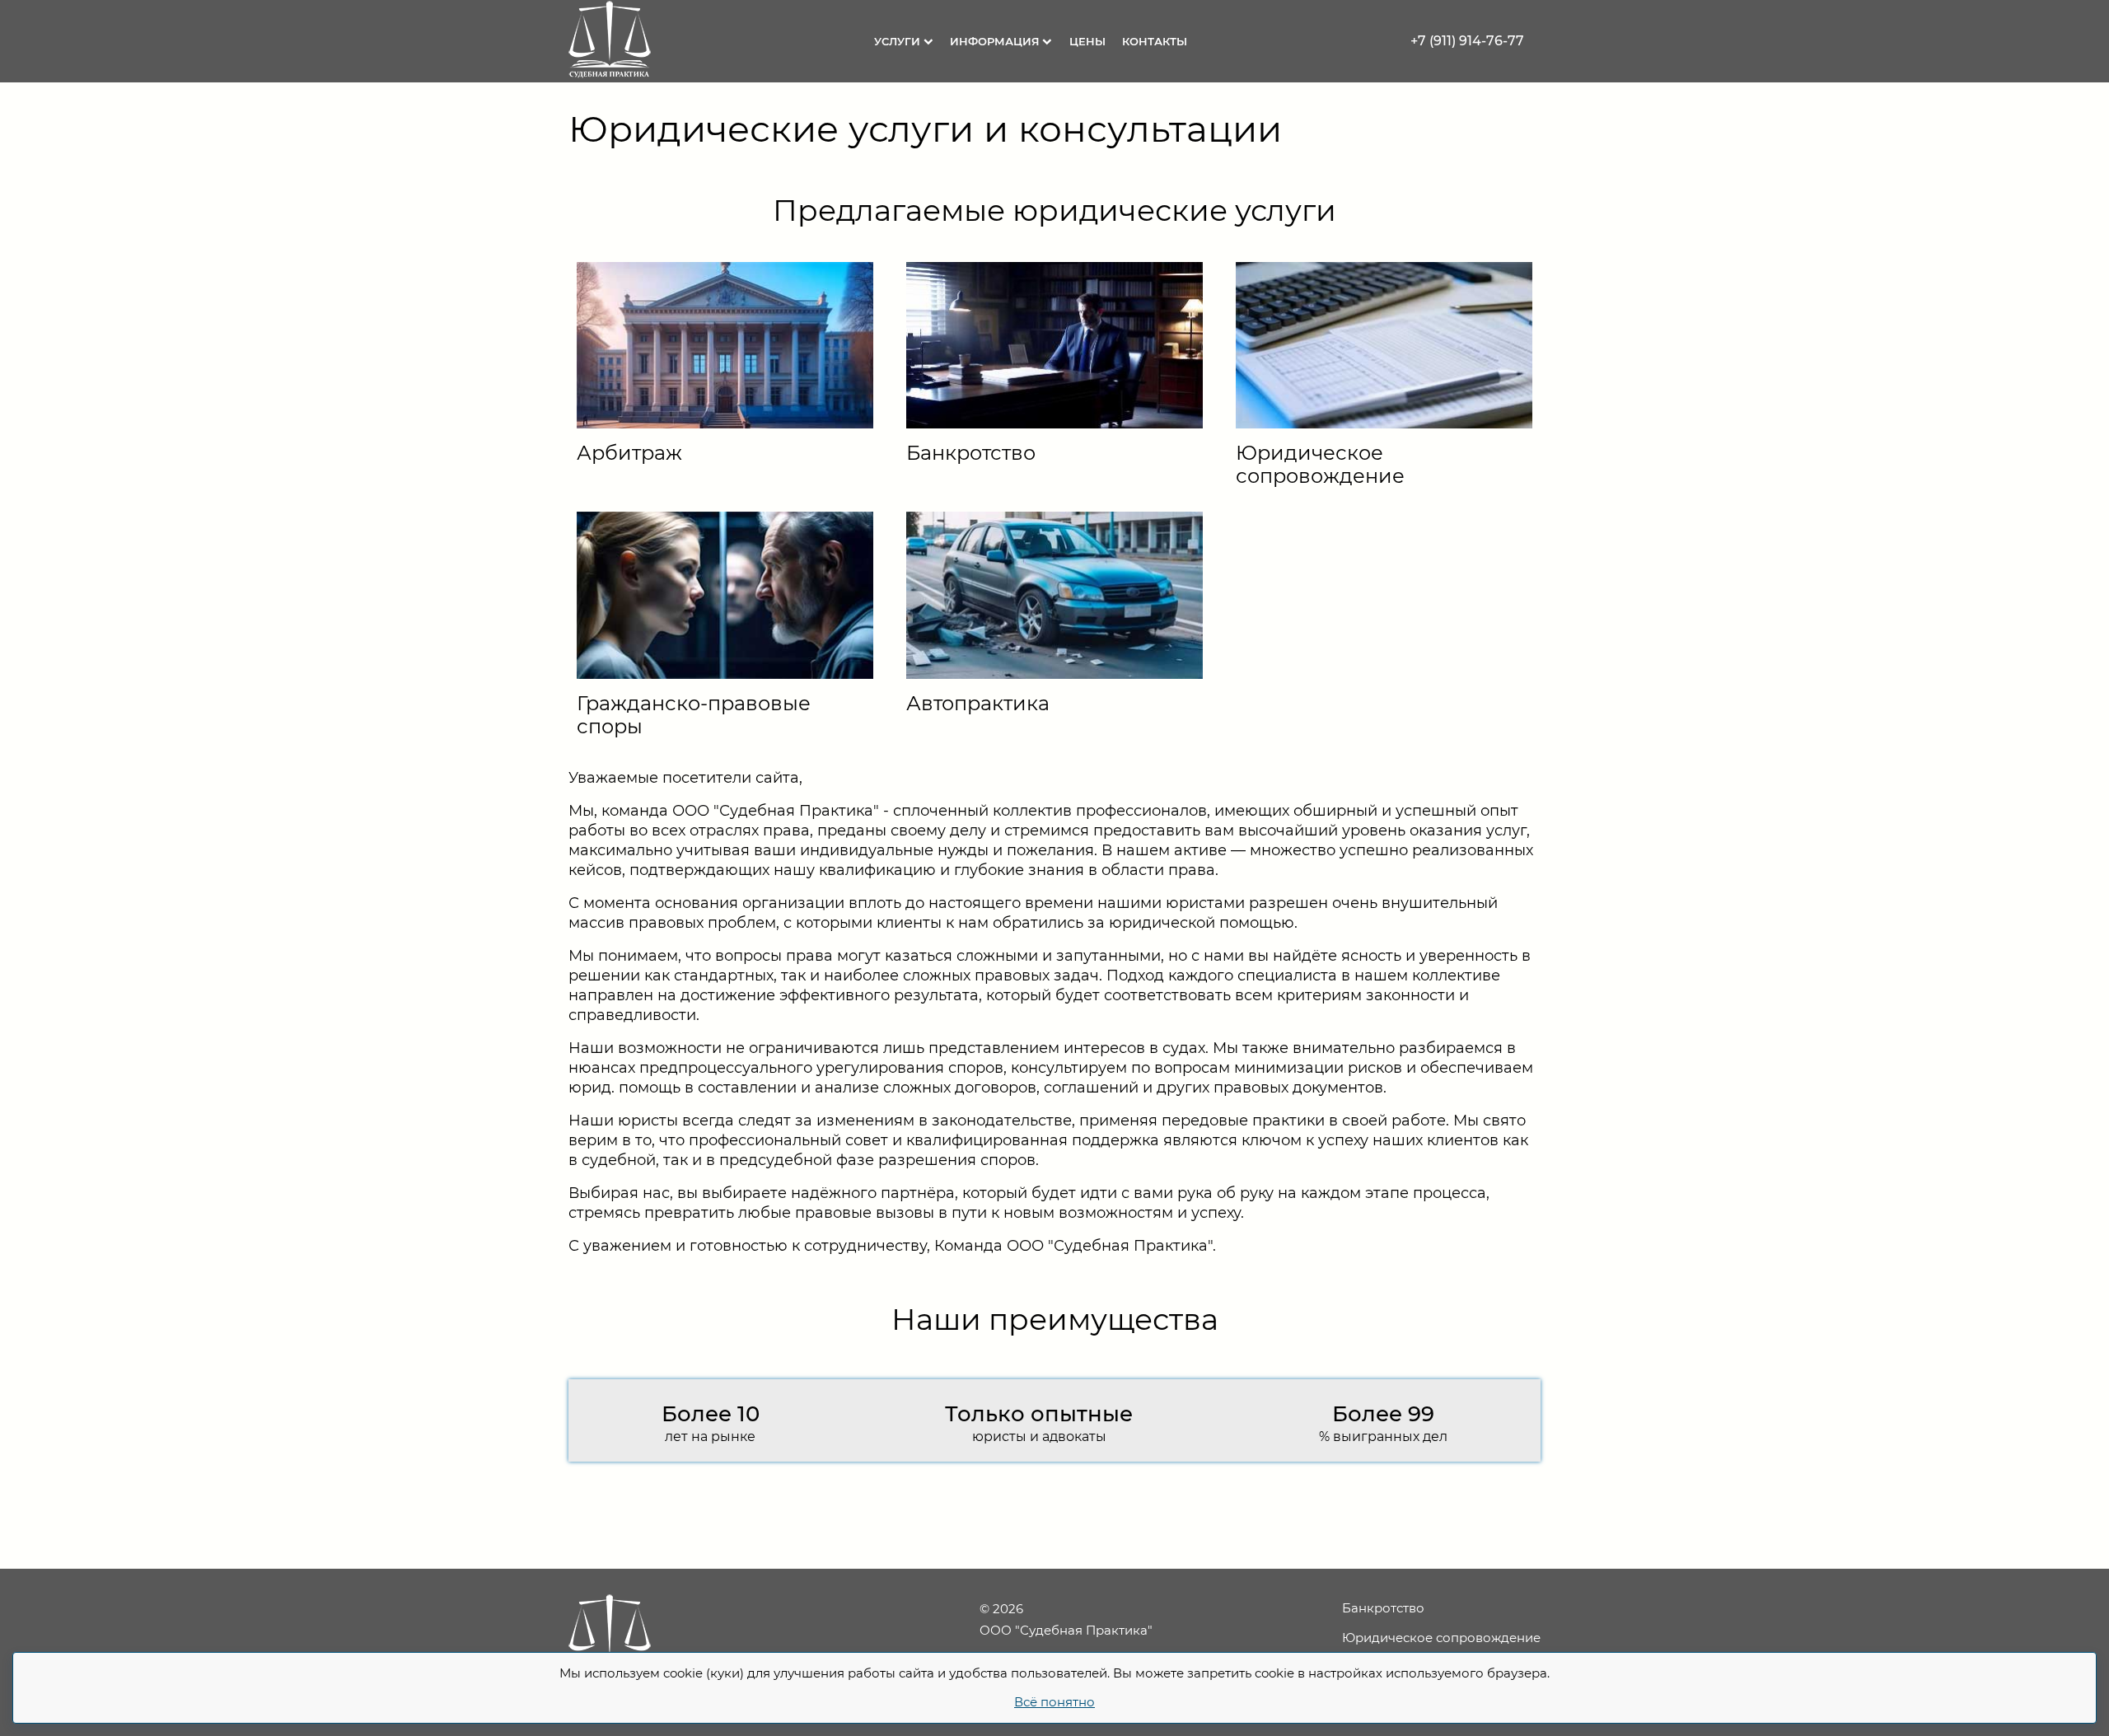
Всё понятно (1054, 1702)
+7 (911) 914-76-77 (1467, 41)
